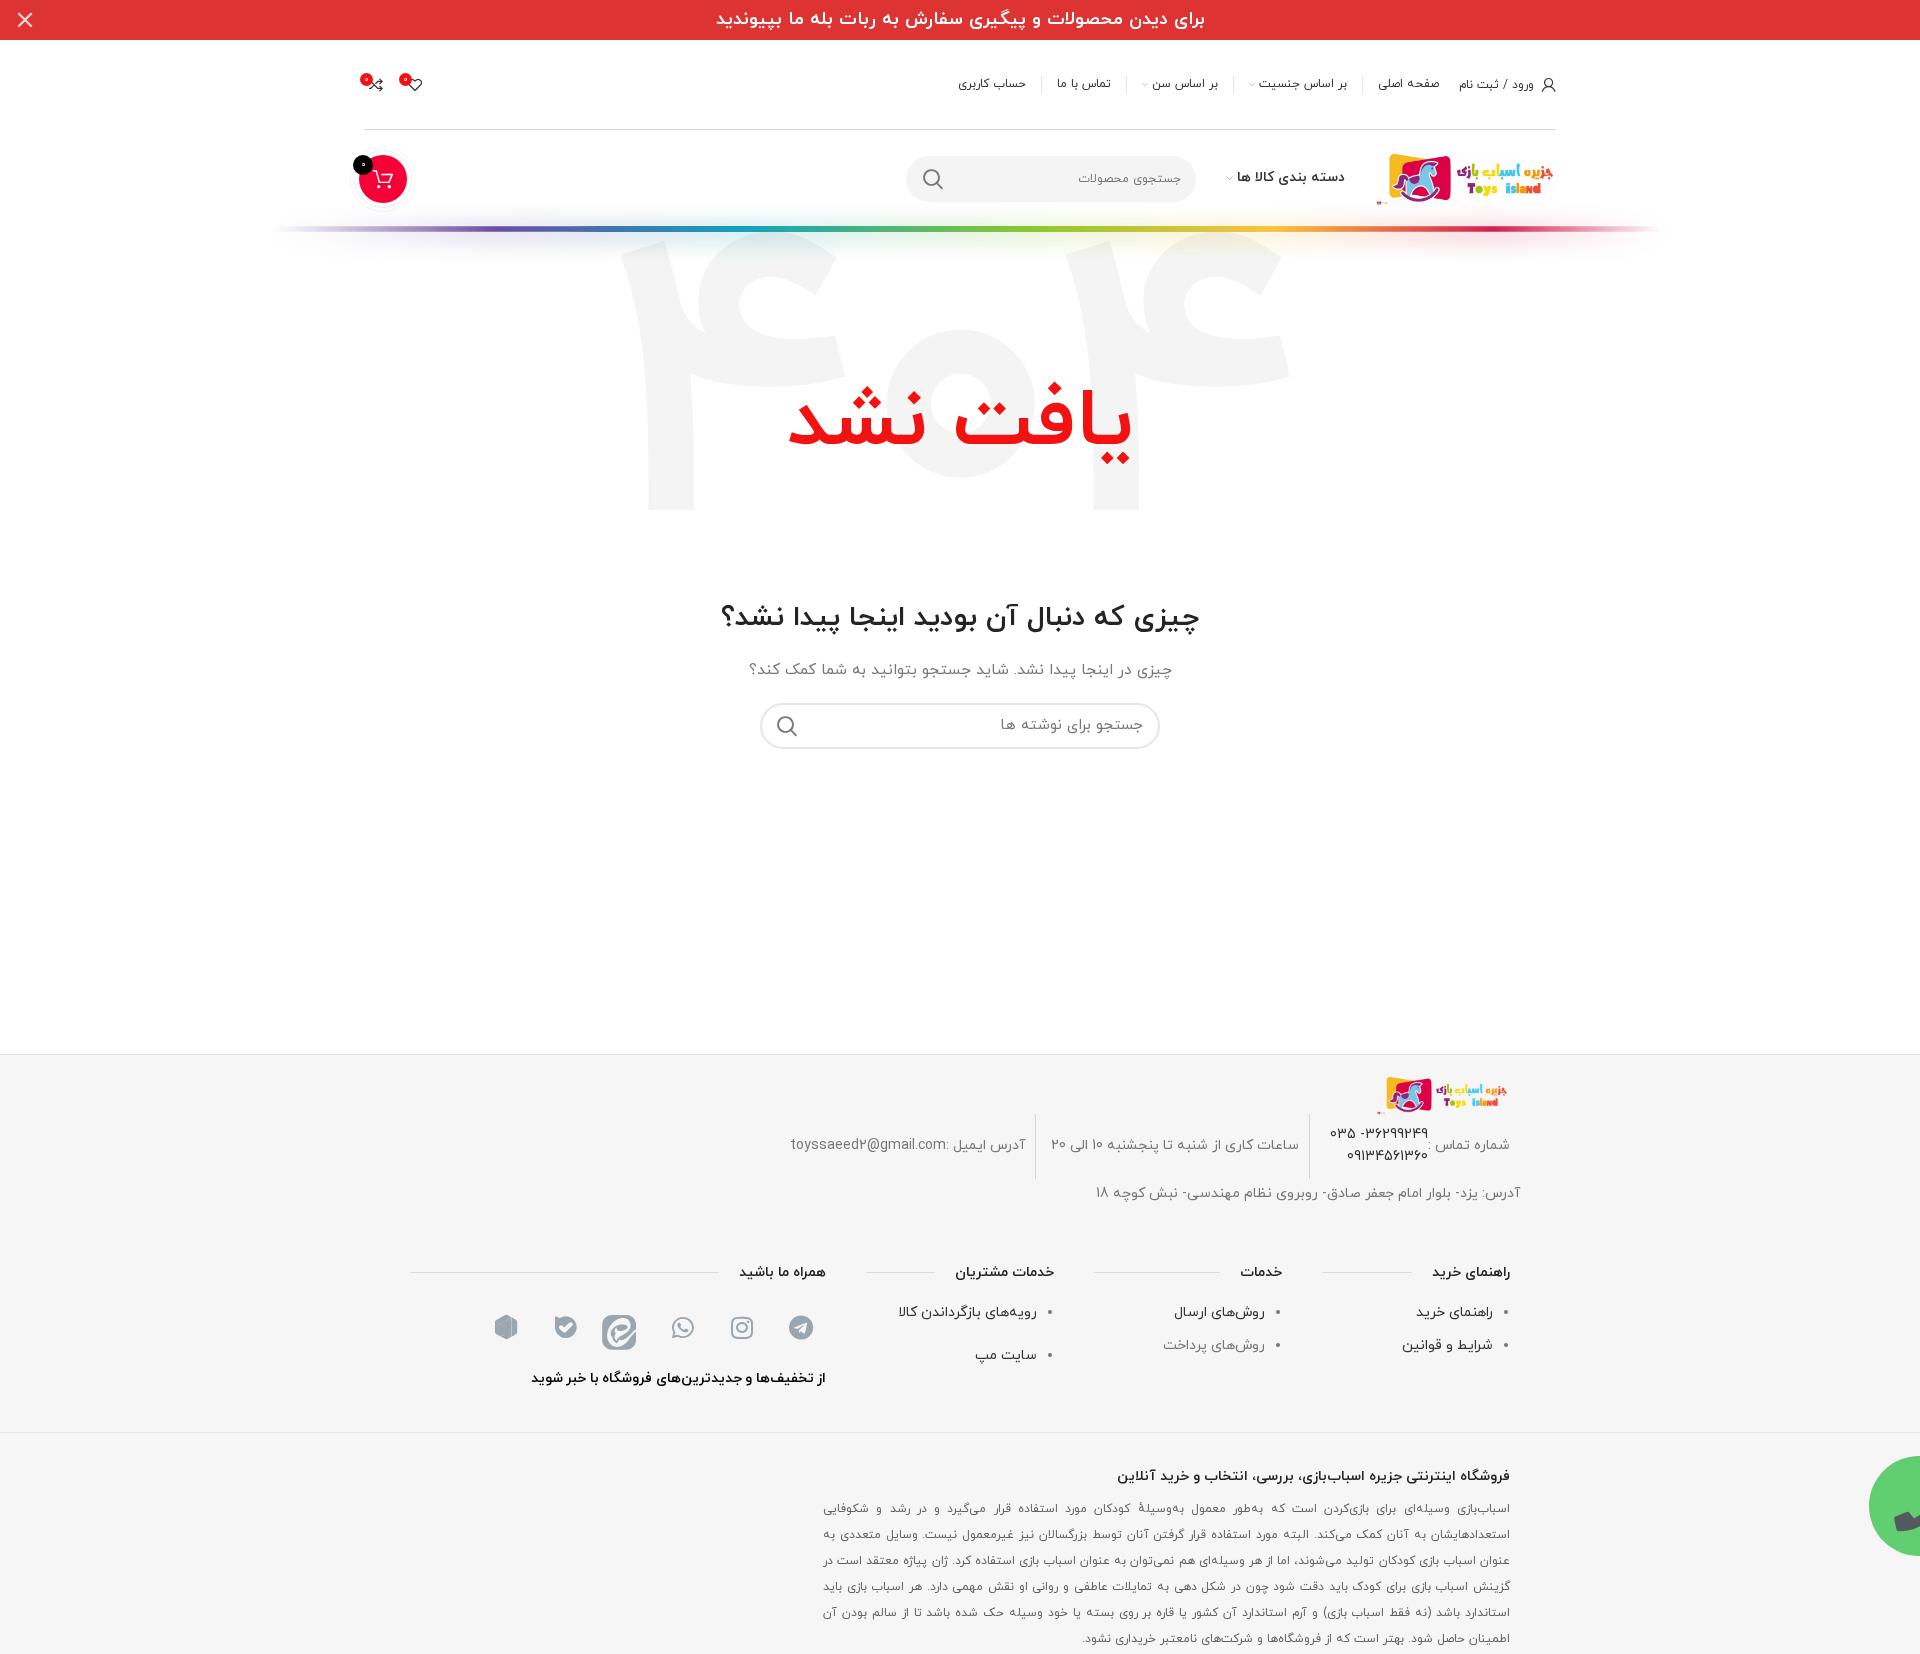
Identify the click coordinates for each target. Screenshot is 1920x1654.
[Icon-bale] (565, 1327)
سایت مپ (1006, 1355)
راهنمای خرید (1454, 1312)
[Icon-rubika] (506, 1327)
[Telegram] (801, 1327)
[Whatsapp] (683, 1327)
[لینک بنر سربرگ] (990, 20)
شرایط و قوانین (1447, 1345)
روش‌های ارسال (1219, 1312)
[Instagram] (742, 1327)
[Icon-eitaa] (624, 1327)
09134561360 (1387, 1156)
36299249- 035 (1379, 1134)
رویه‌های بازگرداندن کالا (967, 1312)
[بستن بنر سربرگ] (25, 20)
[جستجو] (933, 179)
